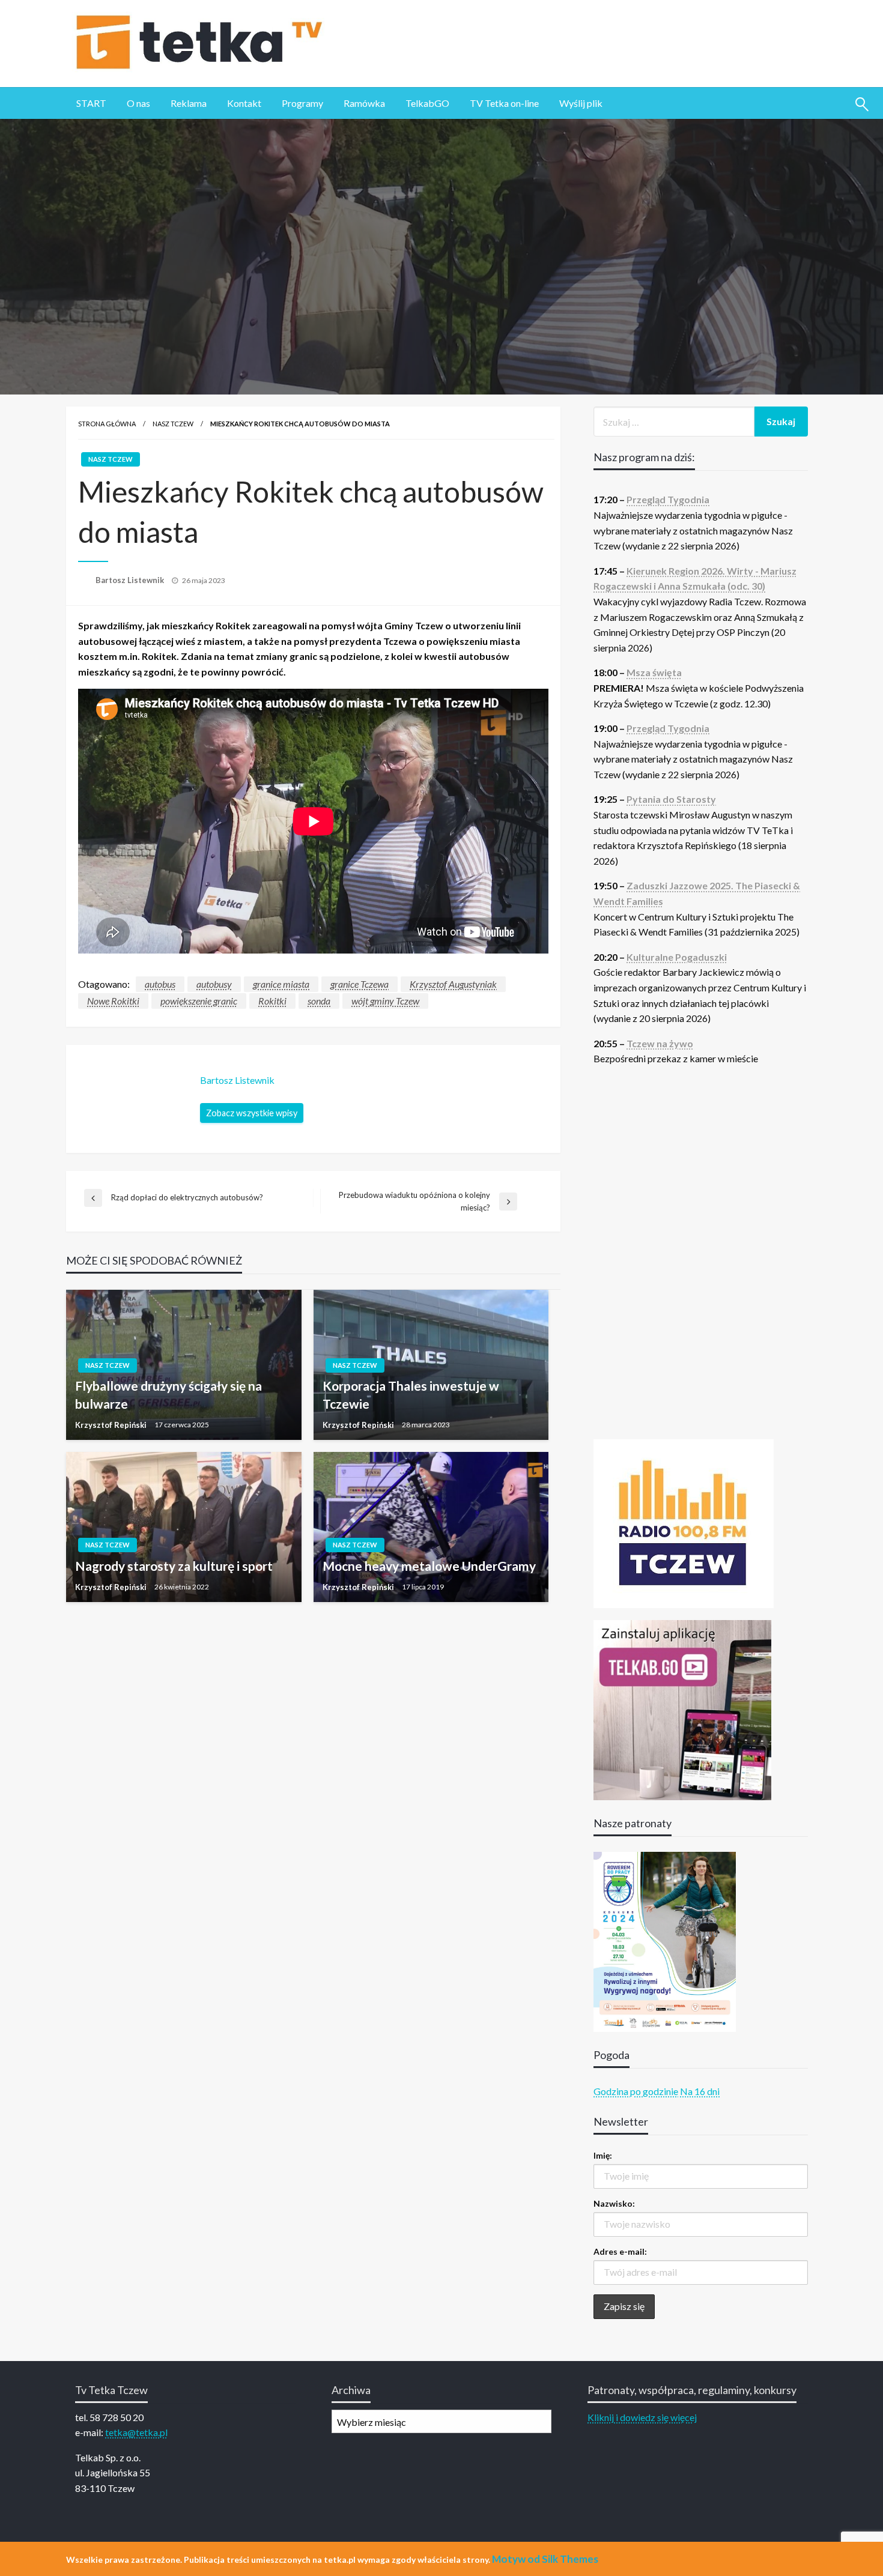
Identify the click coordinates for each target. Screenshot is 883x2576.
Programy (302, 103)
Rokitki (272, 1001)
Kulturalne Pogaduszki (677, 957)
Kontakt (244, 103)
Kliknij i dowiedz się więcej (642, 2417)
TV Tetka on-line (504, 103)
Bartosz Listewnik (131, 580)
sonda (319, 1001)
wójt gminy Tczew (385, 1001)
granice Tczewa (360, 984)
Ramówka (364, 103)
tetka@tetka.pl (136, 2432)
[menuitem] (91, 103)
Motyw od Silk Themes (545, 2559)
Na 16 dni (700, 2091)
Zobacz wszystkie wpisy (252, 1113)
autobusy (214, 984)
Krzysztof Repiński (112, 1425)
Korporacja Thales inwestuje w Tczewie (411, 1394)
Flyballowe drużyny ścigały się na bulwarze (168, 1394)
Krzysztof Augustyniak (453, 984)
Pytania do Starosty (671, 799)
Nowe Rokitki (113, 1001)
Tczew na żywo (660, 1043)
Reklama (189, 103)
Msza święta (654, 672)
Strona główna (107, 424)
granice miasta (281, 984)
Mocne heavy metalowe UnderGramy (429, 1566)
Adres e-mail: (620, 2251)
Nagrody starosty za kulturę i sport (174, 1566)
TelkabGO (427, 103)
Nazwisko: (614, 2203)
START (91, 103)
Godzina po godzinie (636, 2091)
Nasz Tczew (173, 424)
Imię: (603, 2155)
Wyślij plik (581, 103)
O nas (138, 103)
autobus (160, 984)
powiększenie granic (199, 1001)
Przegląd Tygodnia (668, 499)
